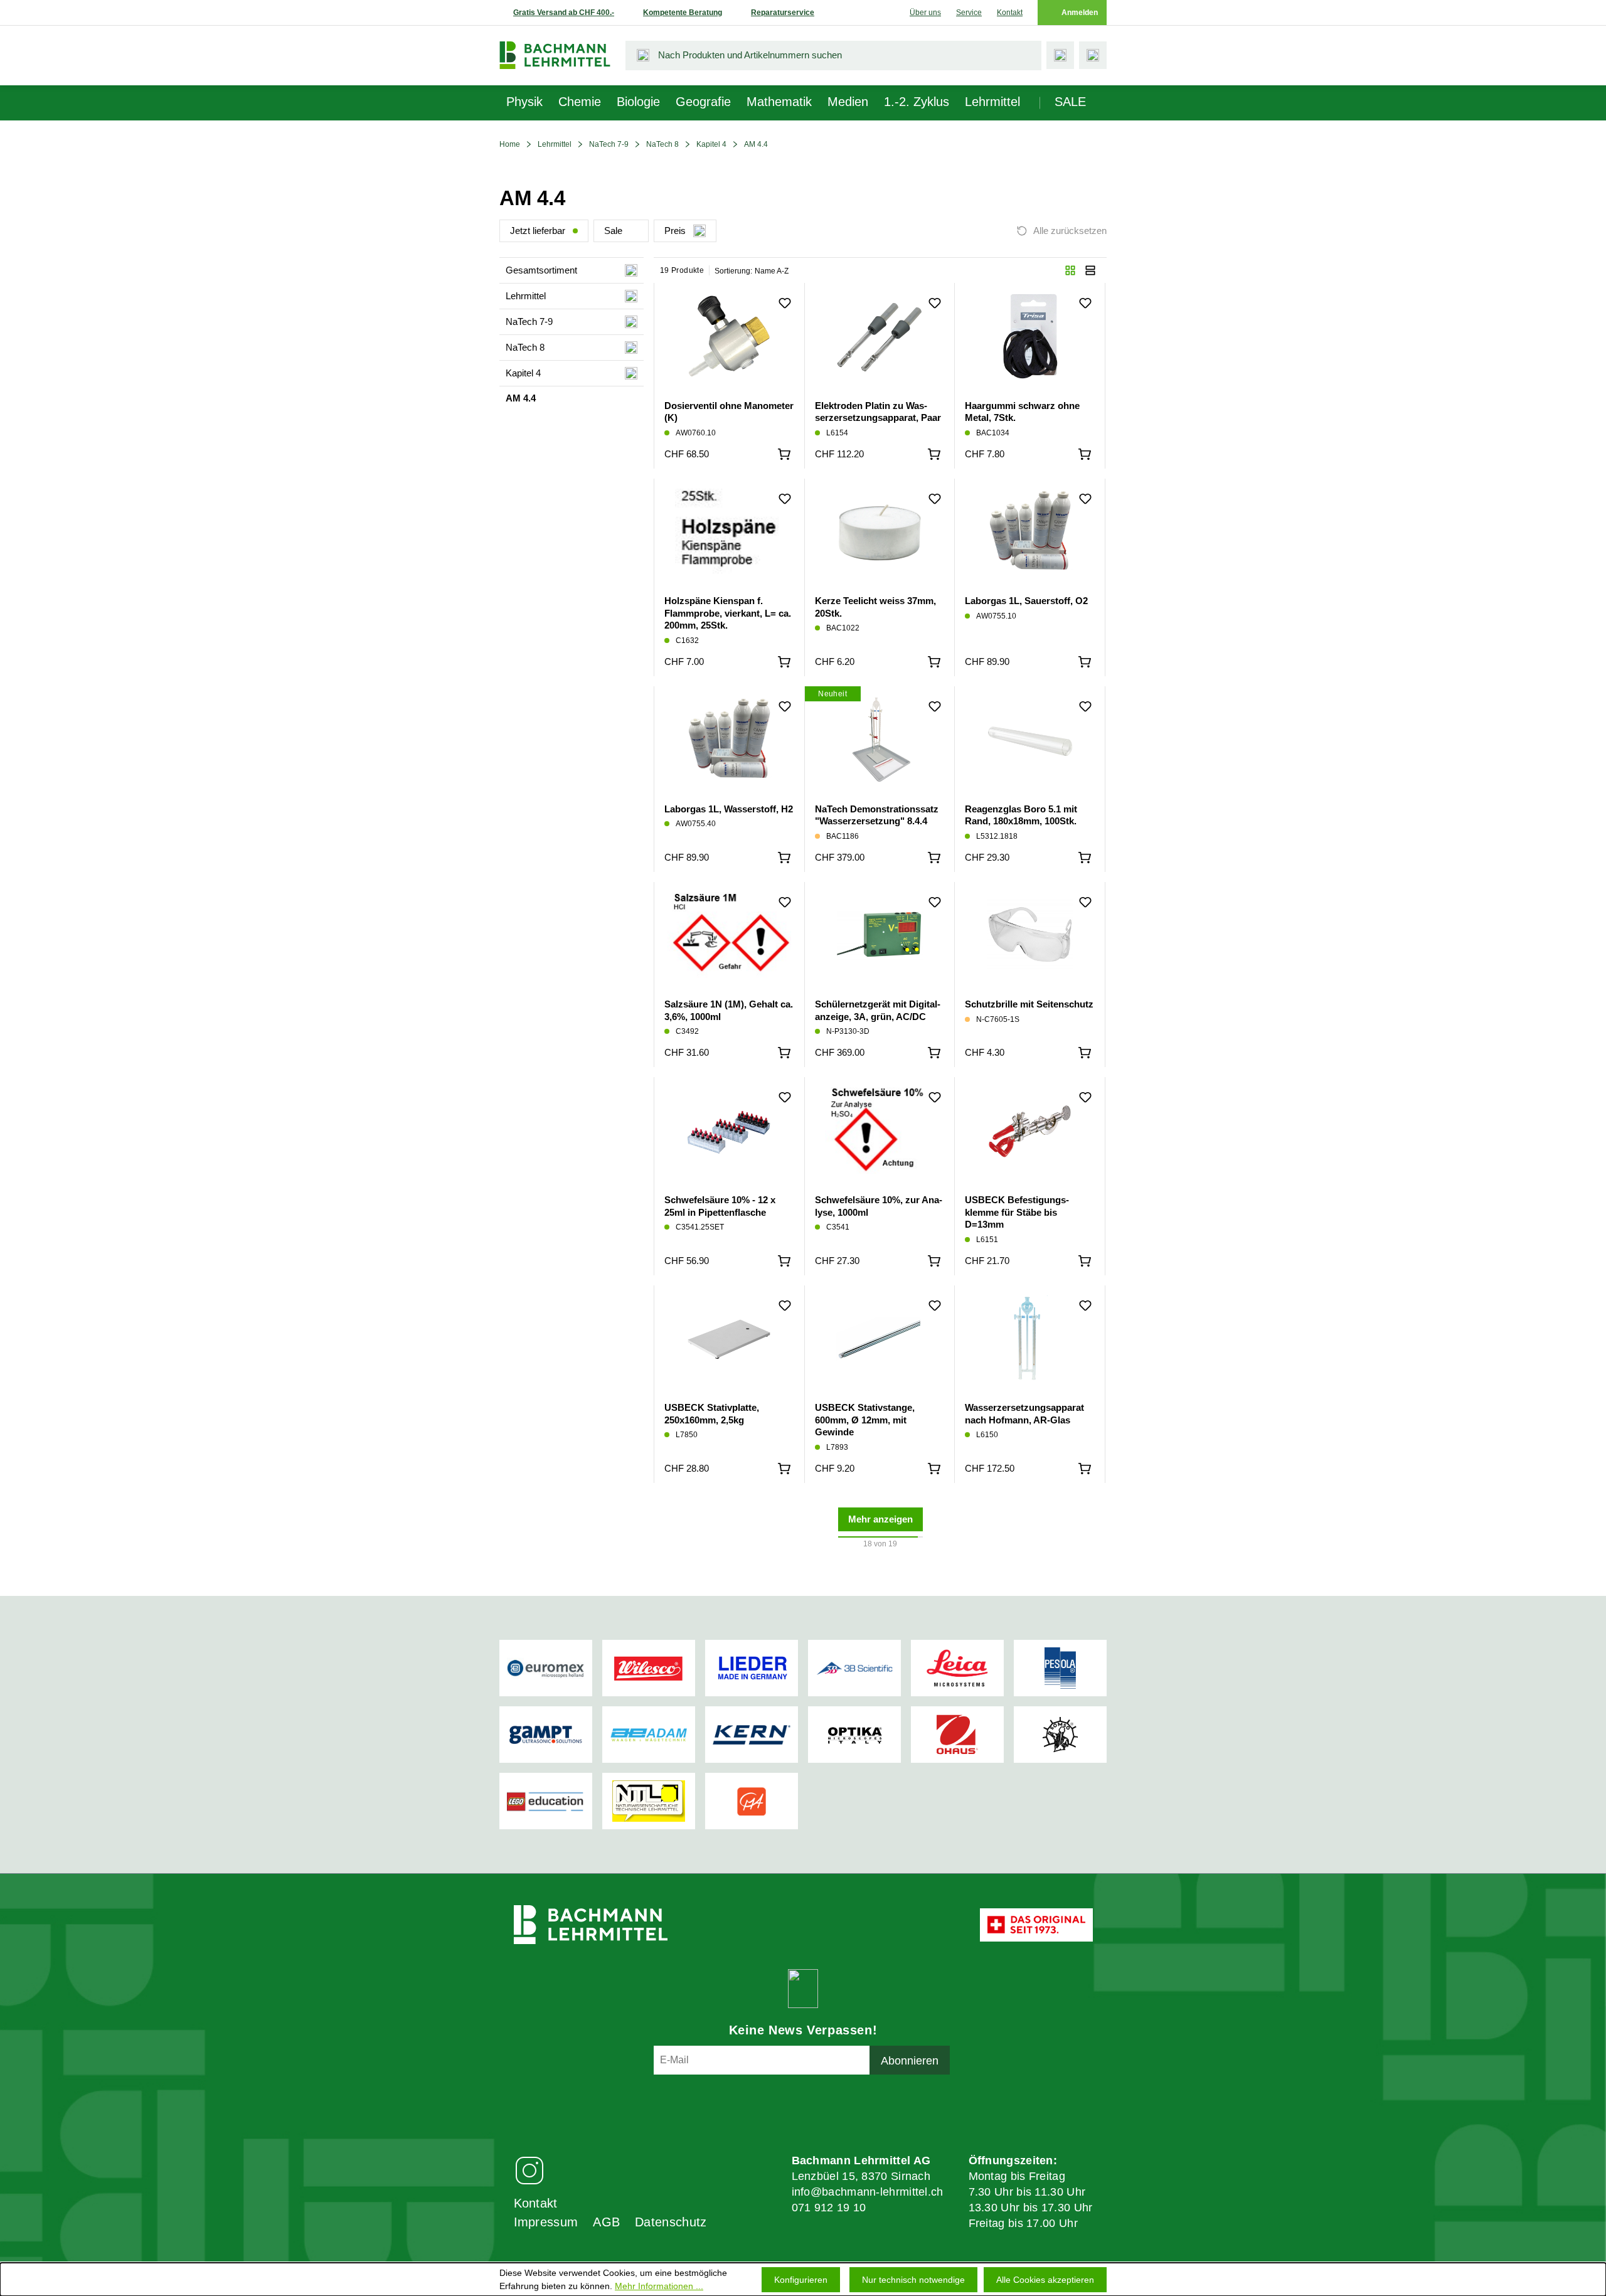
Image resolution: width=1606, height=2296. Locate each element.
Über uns (925, 13)
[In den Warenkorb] (784, 454)
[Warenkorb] (1093, 55)
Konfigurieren (801, 2280)
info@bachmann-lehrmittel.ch (868, 2192)
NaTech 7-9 (609, 144)
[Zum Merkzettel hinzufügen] (785, 303)
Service (969, 13)
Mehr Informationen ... (659, 2286)
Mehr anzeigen (880, 1519)
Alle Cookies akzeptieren (1045, 2280)
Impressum (546, 2222)
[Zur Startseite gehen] (555, 55)
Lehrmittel (555, 144)
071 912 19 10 (829, 2208)
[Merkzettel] (1060, 55)
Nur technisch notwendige (913, 2280)
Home (510, 144)
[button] (1070, 270)
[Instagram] (529, 2170)
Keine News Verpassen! (803, 2030)
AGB (606, 2222)
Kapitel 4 (711, 144)
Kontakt (1010, 13)
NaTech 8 (662, 144)
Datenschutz (671, 2222)
